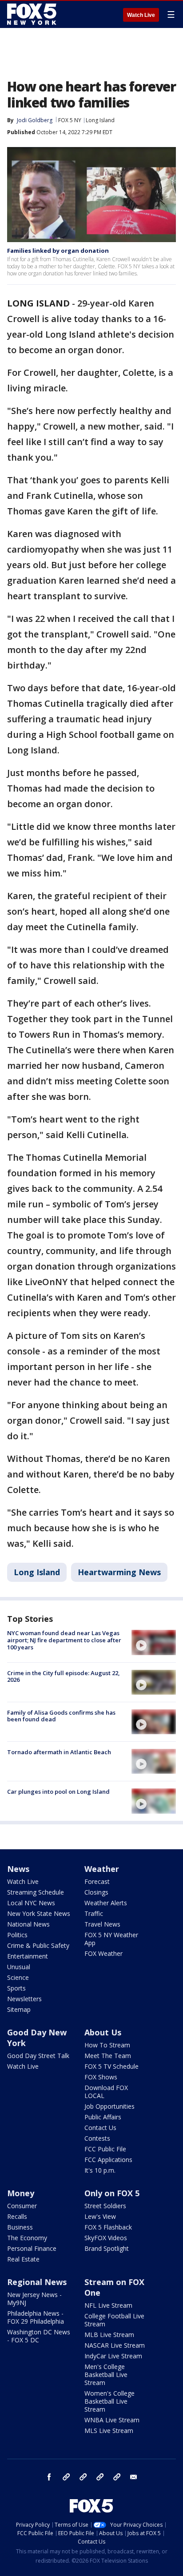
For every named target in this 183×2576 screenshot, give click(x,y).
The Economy (27, 2238)
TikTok (83, 2477)
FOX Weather (103, 1953)
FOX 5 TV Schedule (111, 2066)
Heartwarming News (119, 1572)
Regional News (37, 2282)
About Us (103, 2032)
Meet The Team (108, 2056)
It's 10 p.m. (100, 2170)
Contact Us (100, 2128)
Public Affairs (103, 2117)
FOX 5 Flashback (108, 2227)
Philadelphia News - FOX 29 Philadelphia (36, 2317)
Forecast (97, 1881)
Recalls (17, 2216)
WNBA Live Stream (112, 2420)
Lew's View (100, 2216)
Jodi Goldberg (35, 120)
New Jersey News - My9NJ (34, 2299)
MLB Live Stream (109, 2335)
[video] (154, 1642)
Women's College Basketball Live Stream (109, 2401)
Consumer (22, 2206)
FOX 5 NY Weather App (111, 1939)
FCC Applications (108, 2160)
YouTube (100, 2477)
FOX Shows (101, 2077)
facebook (49, 2477)
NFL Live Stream (108, 2305)
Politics (17, 1935)
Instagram (66, 2477)
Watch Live (141, 15)
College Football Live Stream (114, 2320)
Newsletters (24, 1999)
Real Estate (23, 2259)
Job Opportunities (109, 2106)
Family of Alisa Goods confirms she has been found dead (61, 1716)
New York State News (39, 1913)
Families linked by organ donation (58, 251)
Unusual (19, 1967)
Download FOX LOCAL (106, 2092)
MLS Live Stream (109, 2431)
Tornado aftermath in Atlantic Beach (59, 1752)
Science (18, 1977)
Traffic (94, 1913)
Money (21, 2193)
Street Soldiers (105, 2206)
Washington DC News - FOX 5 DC (39, 2336)
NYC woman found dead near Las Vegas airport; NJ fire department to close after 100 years (64, 1640)
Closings (96, 1892)
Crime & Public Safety (38, 1945)
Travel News (102, 1924)
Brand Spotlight (107, 2248)
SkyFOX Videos (106, 2238)
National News (28, 1924)
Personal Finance (32, 2248)
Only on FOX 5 (112, 2193)
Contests (97, 2138)
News (18, 1869)
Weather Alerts (106, 1903)
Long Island (100, 120)
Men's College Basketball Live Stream (106, 2375)
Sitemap (19, 2009)
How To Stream (107, 2045)
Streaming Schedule (36, 1892)
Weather (102, 1869)
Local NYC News (31, 1903)
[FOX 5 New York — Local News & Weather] (33, 14)
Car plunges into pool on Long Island (58, 1792)
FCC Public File (105, 2149)
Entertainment (28, 1956)
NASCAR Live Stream (115, 2345)
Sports (16, 1988)
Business (20, 2227)
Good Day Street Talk (38, 2056)
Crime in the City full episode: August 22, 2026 (64, 1676)
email (134, 2477)
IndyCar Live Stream (113, 2356)
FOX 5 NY (70, 120)
